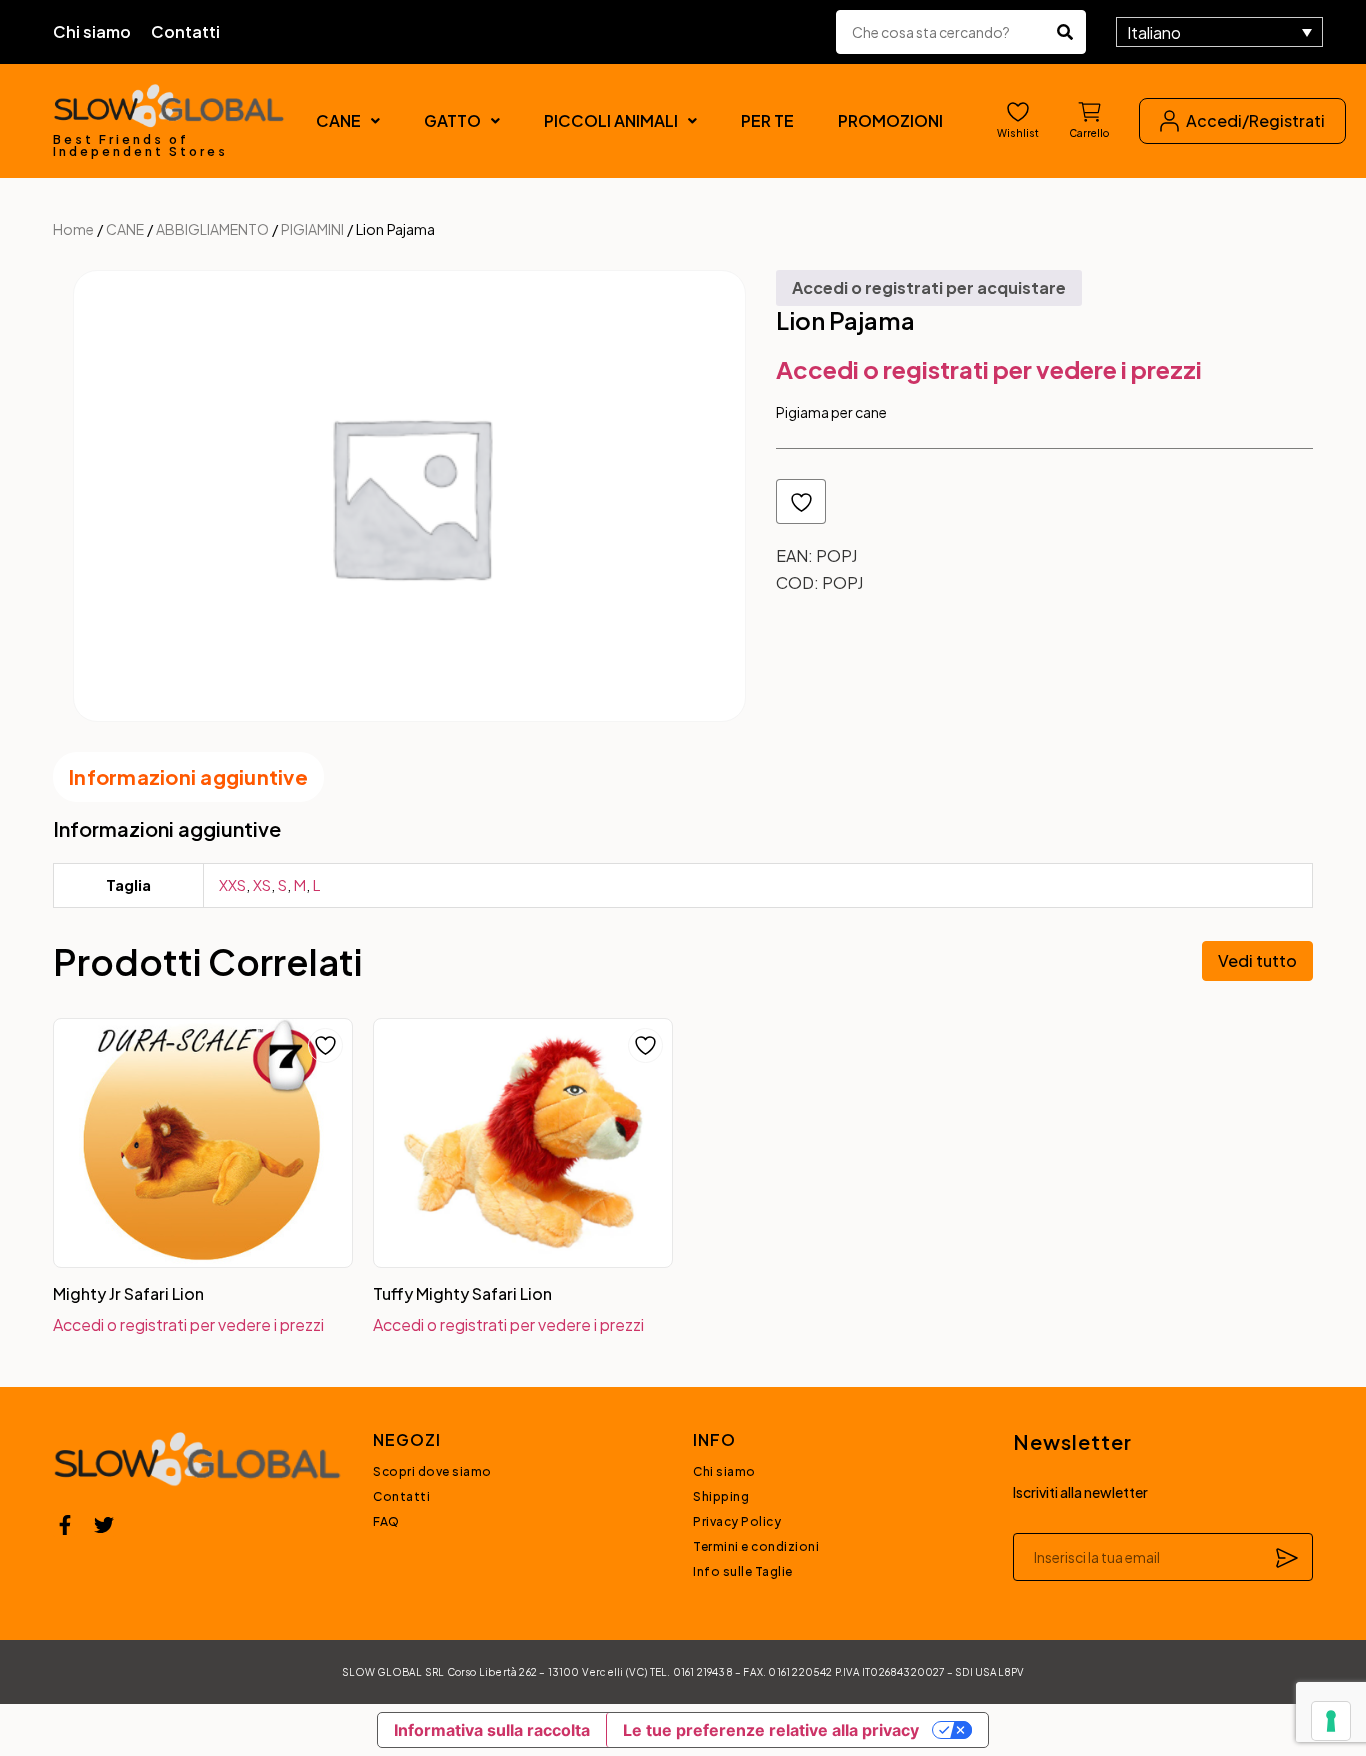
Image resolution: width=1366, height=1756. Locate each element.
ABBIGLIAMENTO (212, 229)
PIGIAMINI (312, 229)
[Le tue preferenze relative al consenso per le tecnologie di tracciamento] (1331, 1721)
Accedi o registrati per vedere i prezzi (989, 369)
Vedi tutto (1257, 960)
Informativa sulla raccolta (492, 1730)
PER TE (767, 120)
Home (73, 229)
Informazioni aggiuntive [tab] (188, 776)
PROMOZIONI (890, 120)
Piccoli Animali (611, 120)
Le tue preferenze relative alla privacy (771, 1730)
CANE (338, 120)
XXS (232, 884)
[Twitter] (104, 1525)
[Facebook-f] (65, 1525)
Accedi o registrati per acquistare (929, 287)
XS (262, 884)
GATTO (452, 120)
